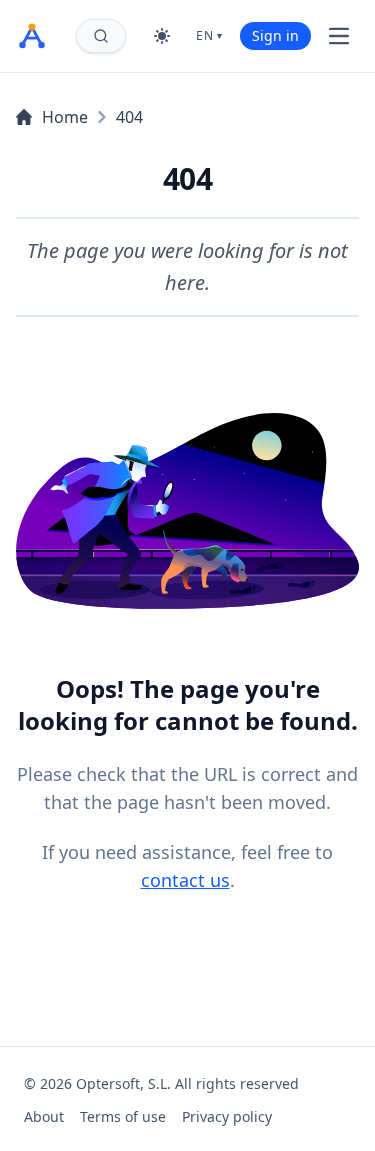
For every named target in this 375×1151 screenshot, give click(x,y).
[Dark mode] (162, 36)
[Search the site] (101, 36)
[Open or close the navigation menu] (339, 36)
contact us (185, 880)
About (44, 1116)
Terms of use (123, 1116)
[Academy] (32, 36)
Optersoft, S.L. (123, 1083)
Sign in (275, 35)
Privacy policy (227, 1116)
